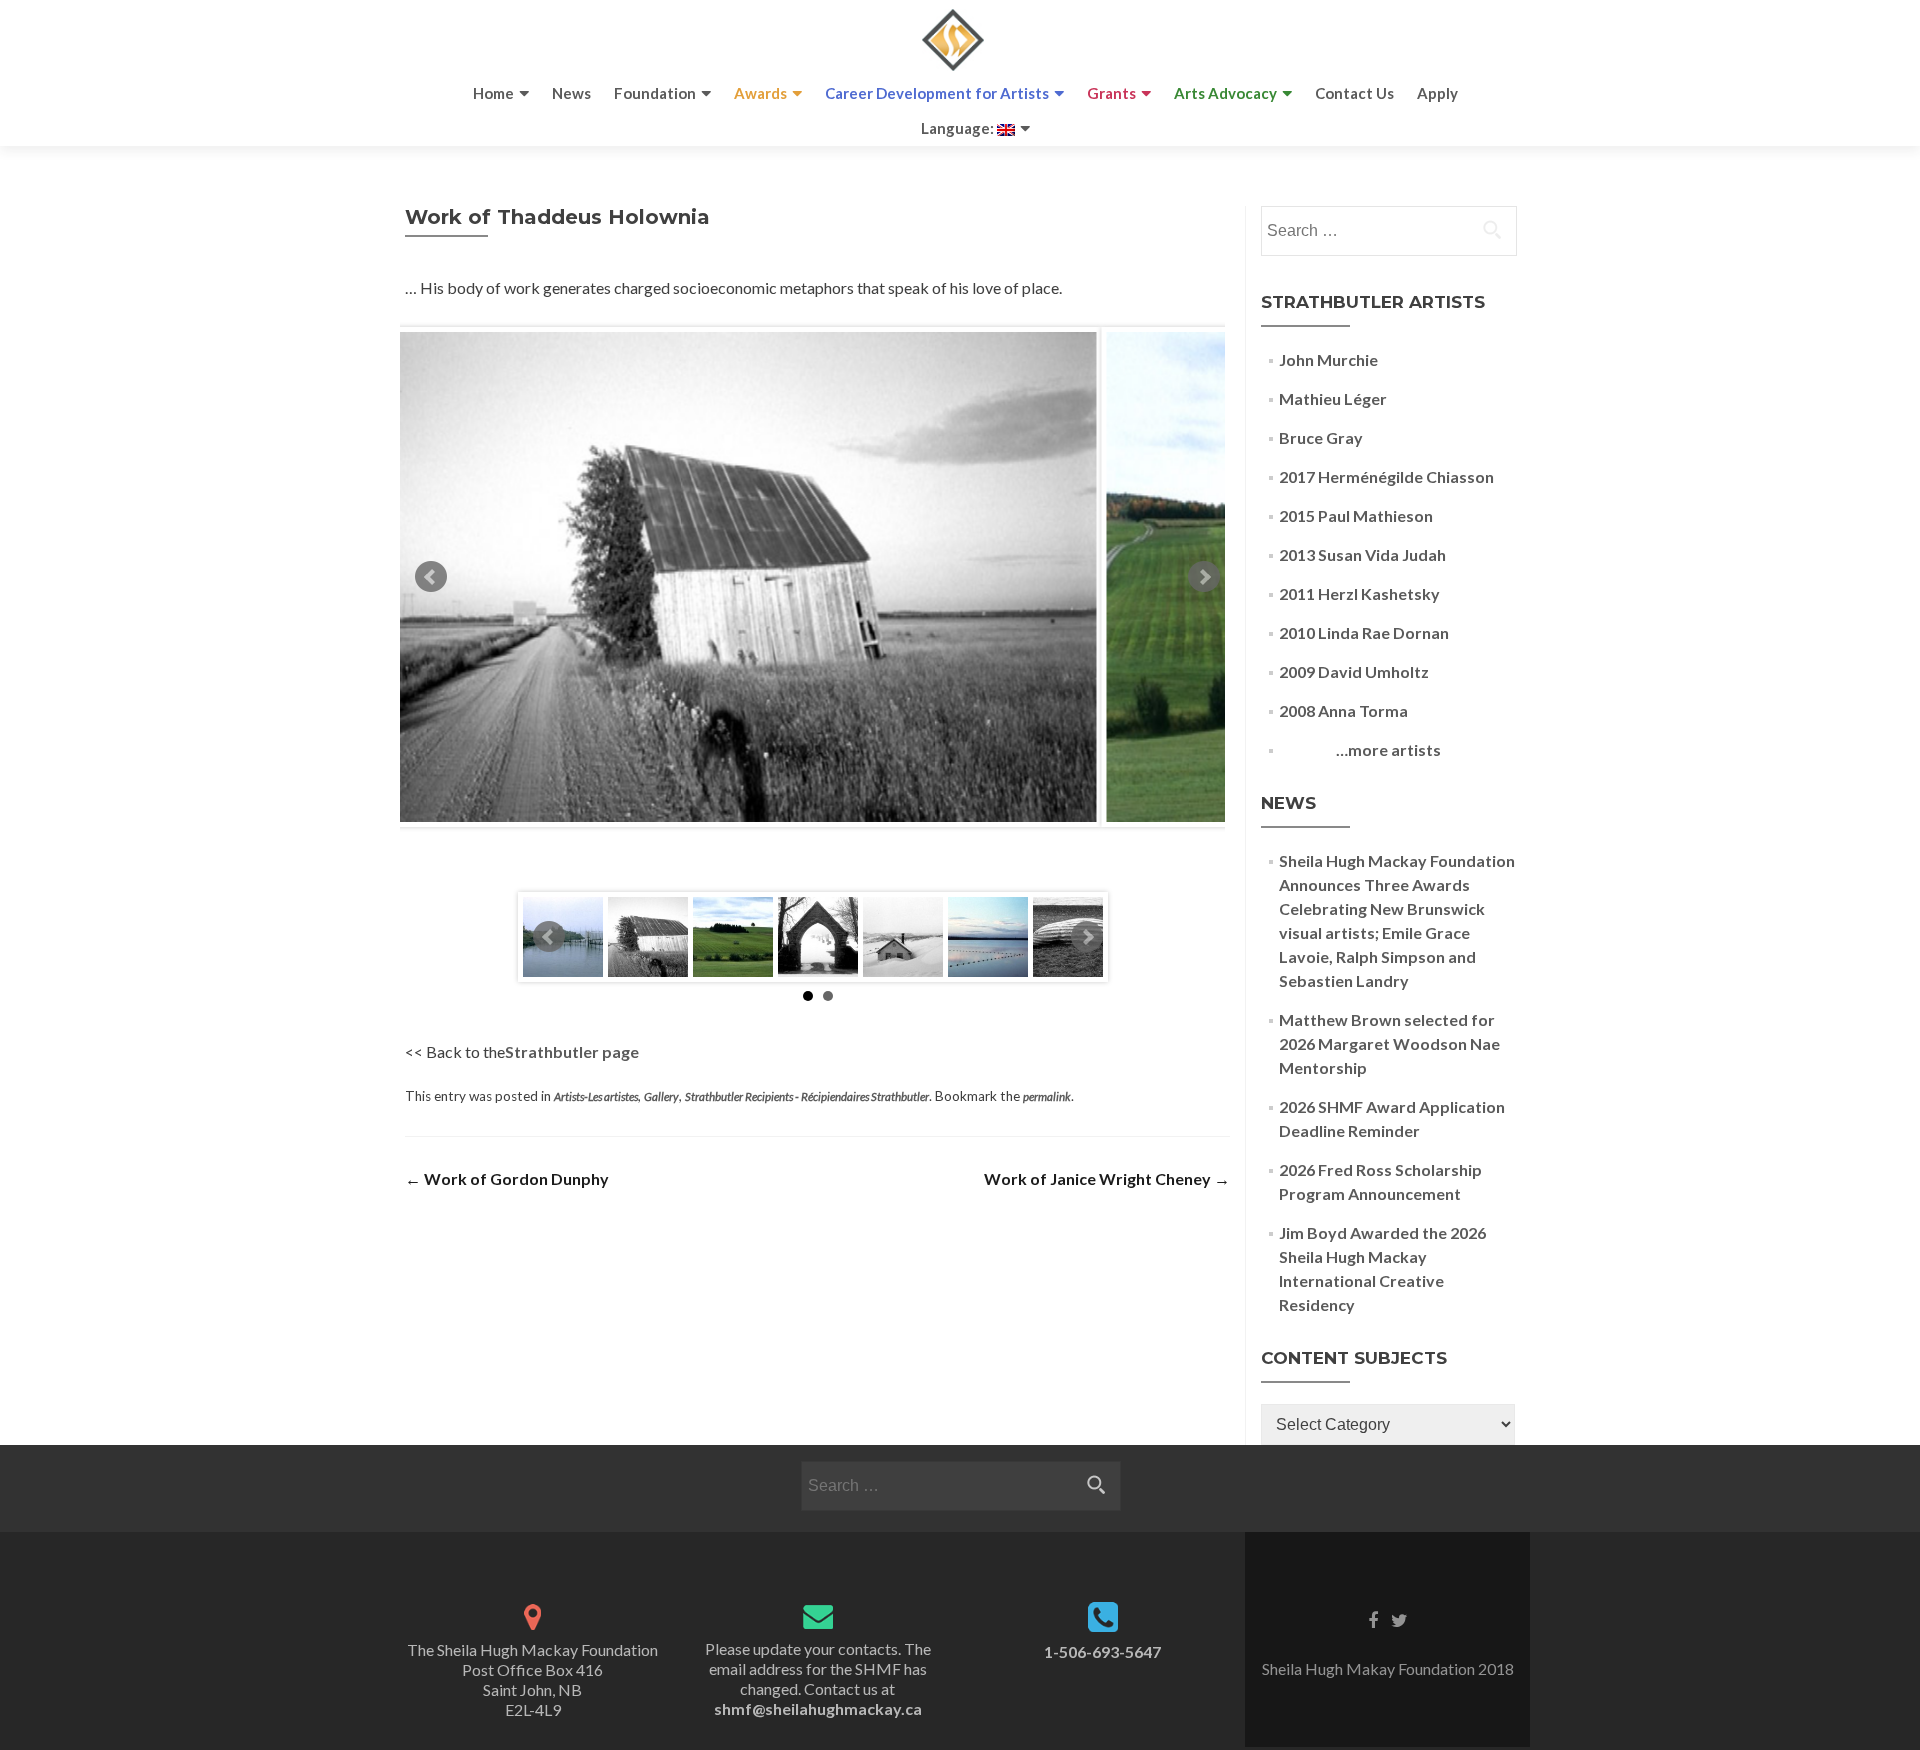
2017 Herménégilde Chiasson (1386, 476)
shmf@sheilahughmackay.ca (818, 1708)
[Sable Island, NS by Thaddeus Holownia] (903, 937)
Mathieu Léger (1333, 398)
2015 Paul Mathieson (1356, 515)
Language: (959, 128)
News (571, 93)
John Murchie (1328, 359)
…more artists (1360, 749)
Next (1204, 577)
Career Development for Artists (937, 93)
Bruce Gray (1321, 437)
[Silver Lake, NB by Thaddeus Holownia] (988, 937)
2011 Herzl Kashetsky (1359, 593)
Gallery (661, 1096)
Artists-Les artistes (596, 1096)
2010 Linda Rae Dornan (1364, 632)
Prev (431, 577)
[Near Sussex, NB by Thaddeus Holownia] (733, 937)
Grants (1111, 93)
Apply (1437, 93)
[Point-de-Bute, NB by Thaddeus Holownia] (818, 937)
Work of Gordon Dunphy (507, 1178)
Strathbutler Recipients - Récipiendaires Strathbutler (807, 1096)
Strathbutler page (572, 1051)
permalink (1047, 1096)
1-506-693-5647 (1102, 1651)
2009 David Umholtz (1354, 671)
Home (493, 93)
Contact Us (1354, 93)
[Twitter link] (1399, 1619)
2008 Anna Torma (1343, 710)
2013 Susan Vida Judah (1362, 554)
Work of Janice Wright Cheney (1107, 1178)
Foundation (655, 93)
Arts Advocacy (1225, 93)
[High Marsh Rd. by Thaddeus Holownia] (648, 937)
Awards (760, 93)
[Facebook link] (1373, 1619)
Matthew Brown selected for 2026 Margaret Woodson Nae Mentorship (1389, 1043)
